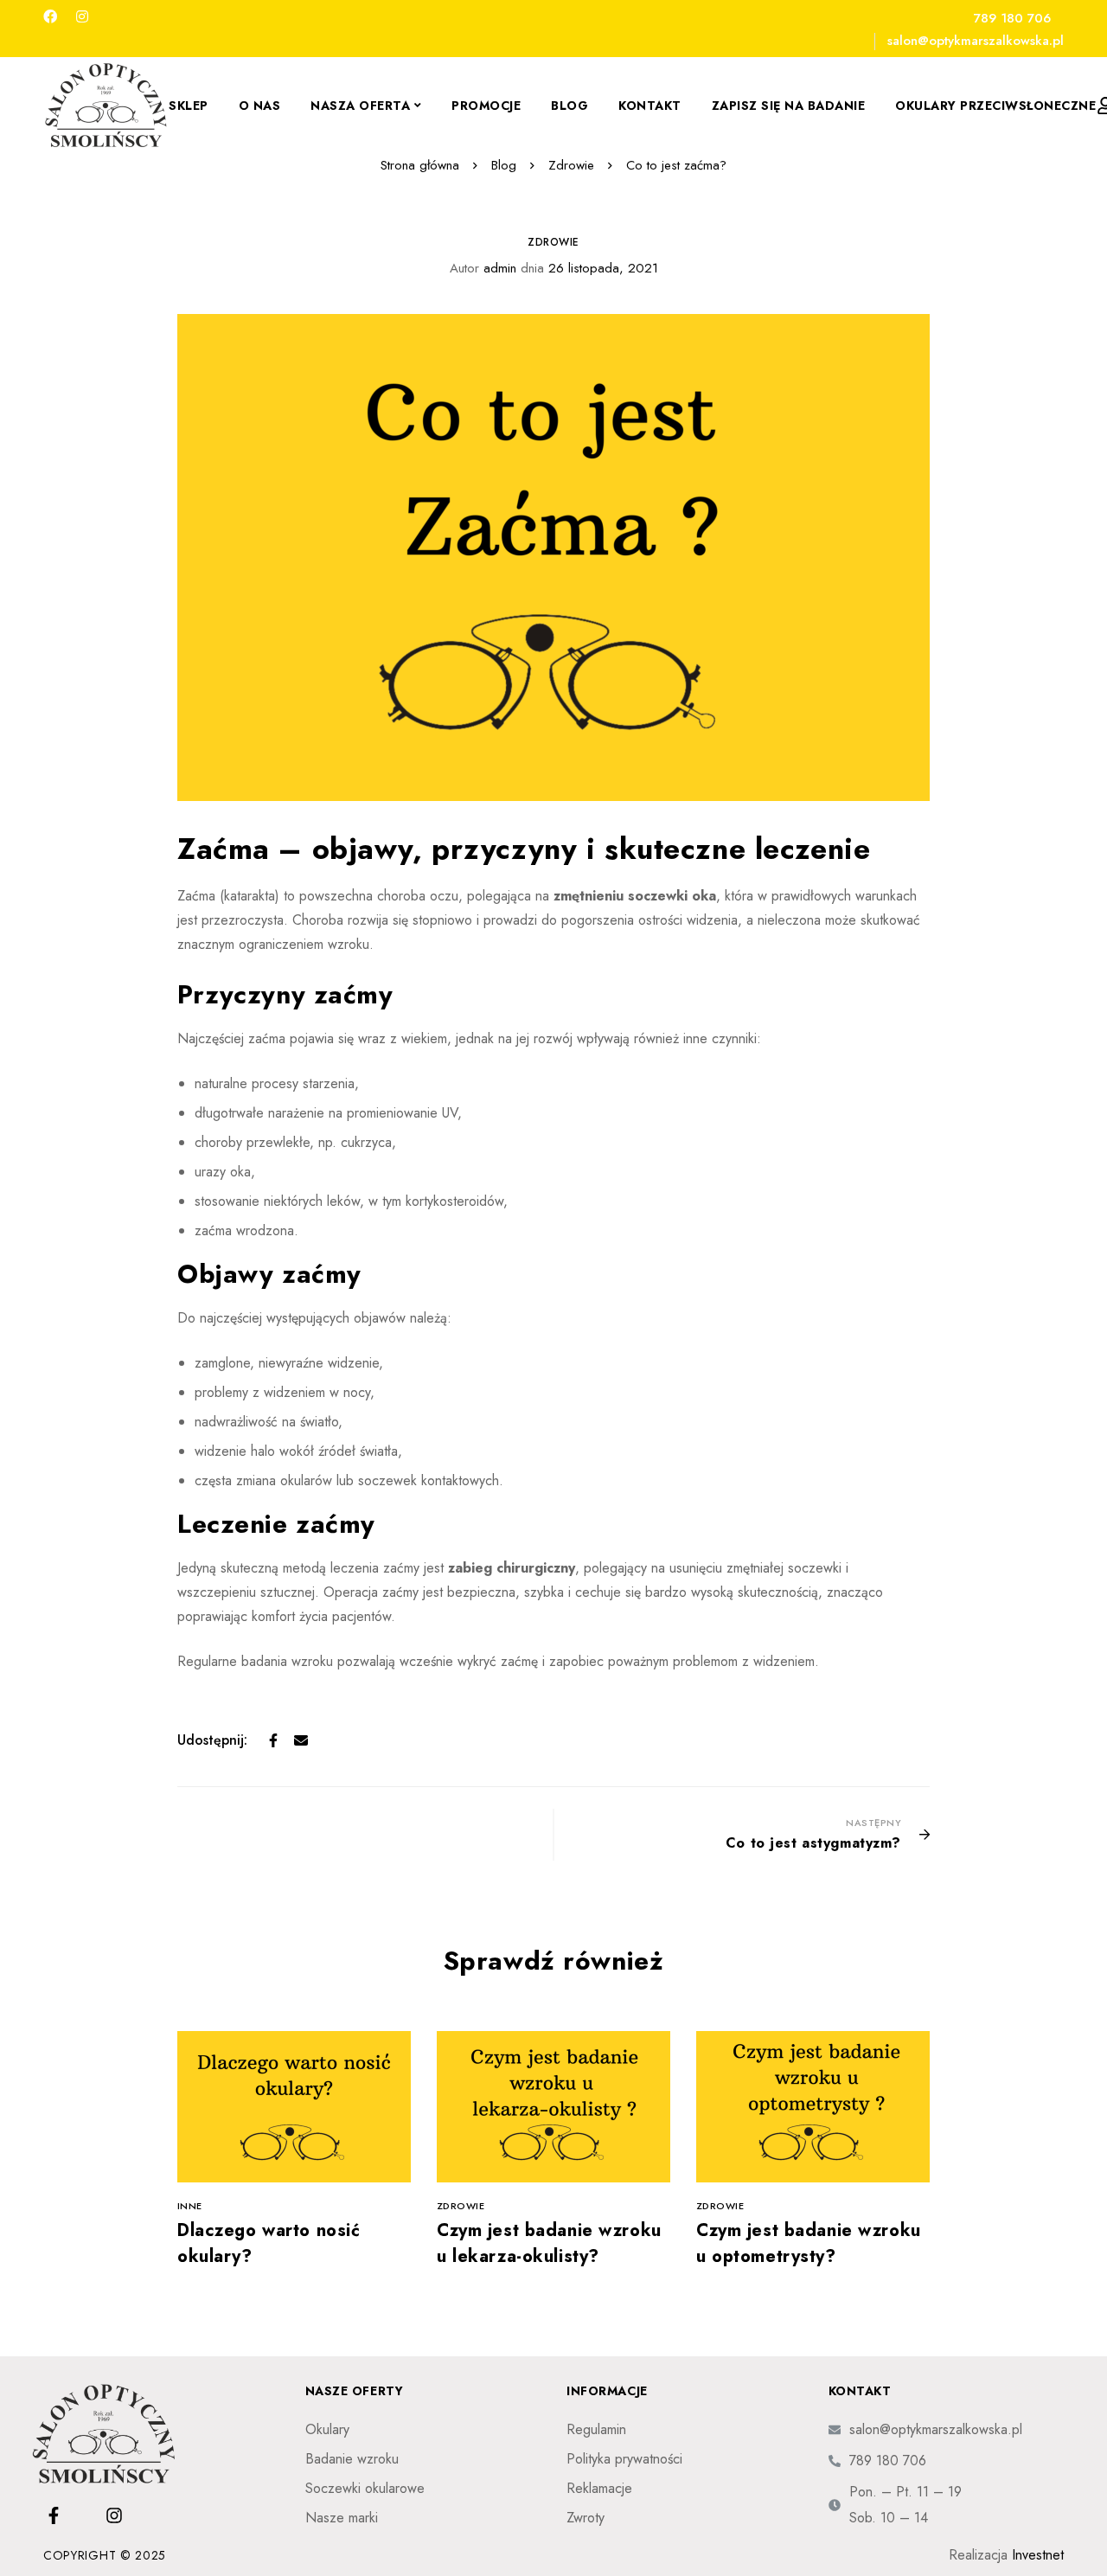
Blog (504, 165)
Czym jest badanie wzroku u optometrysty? (809, 2243)
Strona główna (420, 165)
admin (483, 268)
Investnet (1038, 2555)
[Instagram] (82, 17)
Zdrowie (571, 165)
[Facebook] (50, 17)
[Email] (301, 1740)
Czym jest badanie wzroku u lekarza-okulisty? (549, 2243)
